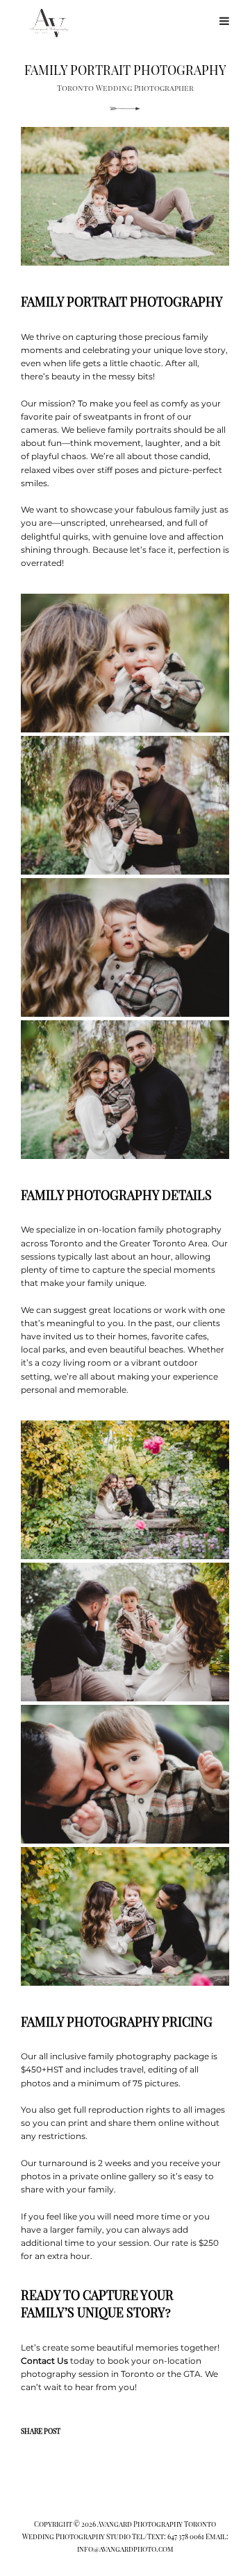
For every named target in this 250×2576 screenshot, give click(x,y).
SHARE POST (41, 2431)
